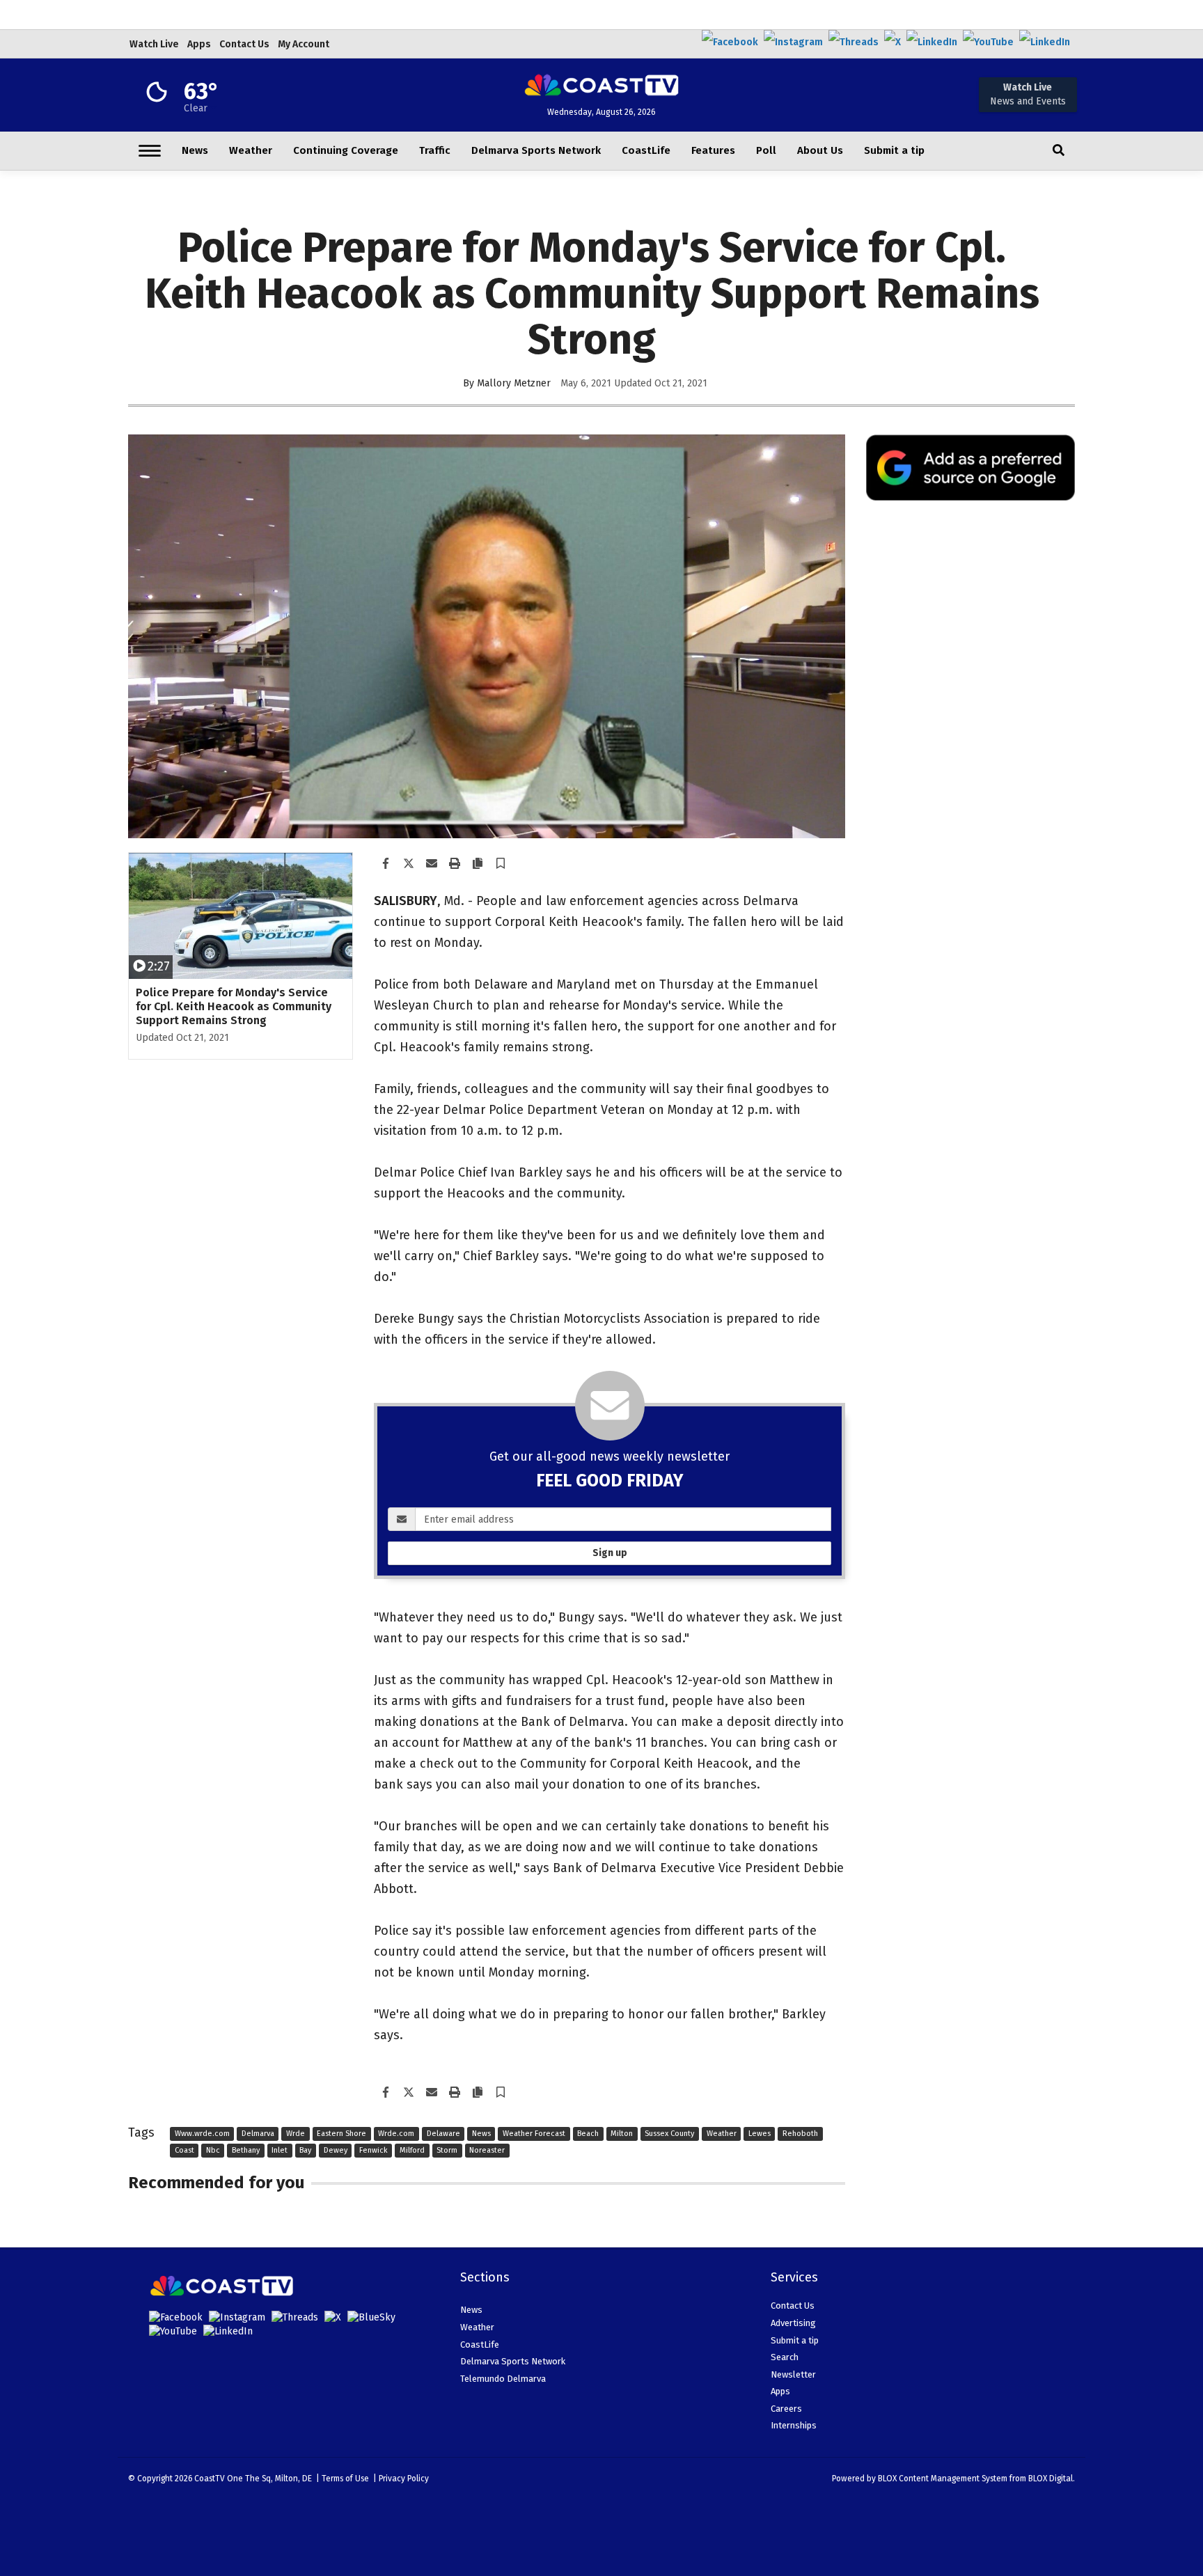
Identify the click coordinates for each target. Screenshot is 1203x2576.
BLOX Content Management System (943, 2479)
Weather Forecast (534, 2134)
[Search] (1059, 151)
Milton (622, 2134)
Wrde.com (396, 2134)
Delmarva (258, 2134)
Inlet (280, 2150)
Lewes (760, 2134)
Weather (722, 2134)
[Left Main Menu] (150, 151)
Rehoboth (800, 2134)
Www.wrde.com (202, 2134)
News (481, 2134)
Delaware (443, 2134)
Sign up (610, 1553)
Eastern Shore (341, 2134)
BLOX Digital (1051, 2479)
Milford (412, 2150)
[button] (501, 864)
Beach (588, 2134)
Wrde (296, 2134)
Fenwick (374, 2150)
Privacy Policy (404, 2479)
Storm (447, 2150)
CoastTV (210, 2479)
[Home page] (601, 84)
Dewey (336, 2150)
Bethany (246, 2150)
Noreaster (487, 2150)
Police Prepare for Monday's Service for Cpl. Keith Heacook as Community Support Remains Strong (234, 1006)
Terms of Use (345, 2479)
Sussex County (669, 2134)
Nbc (213, 2150)
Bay (305, 2150)
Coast (184, 2150)
